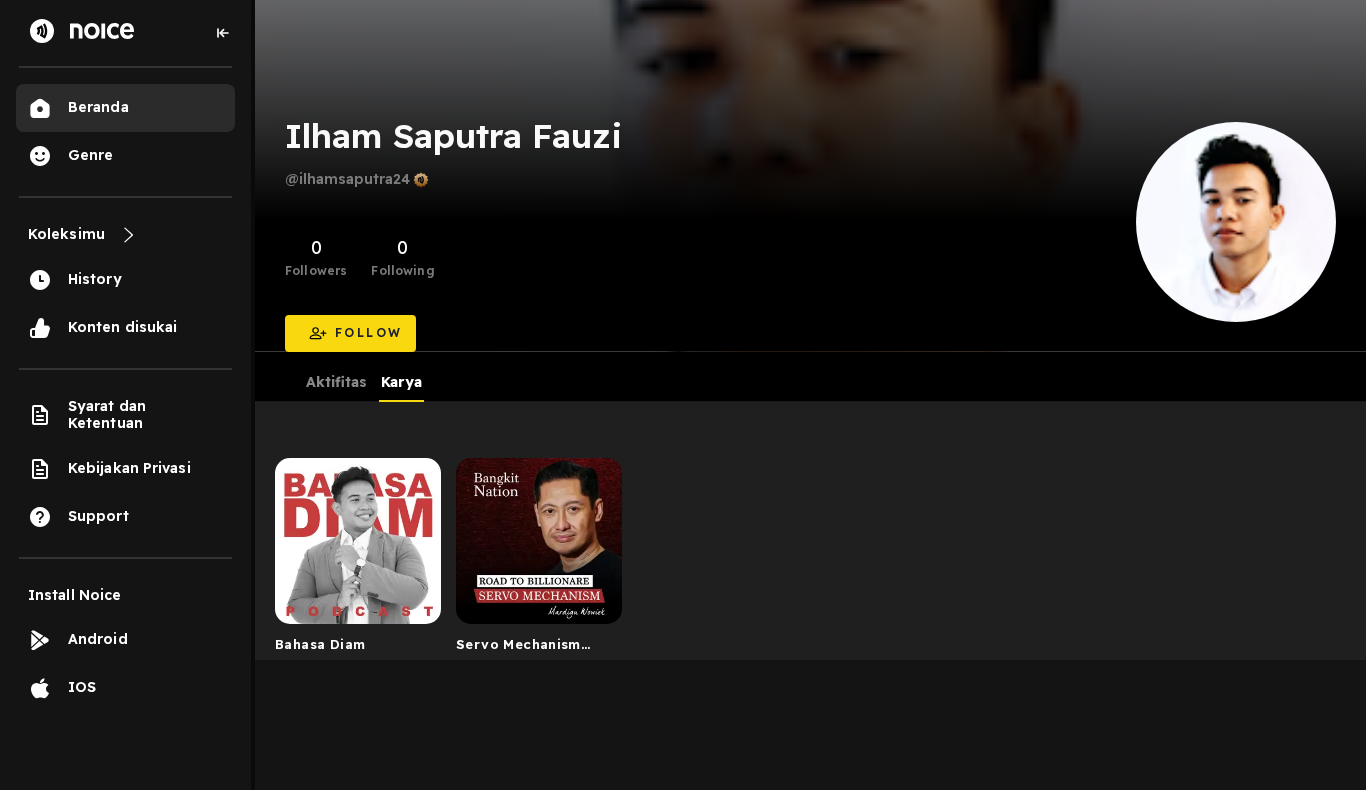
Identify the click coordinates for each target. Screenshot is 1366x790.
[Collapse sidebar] (223, 33)
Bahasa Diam (320, 644)
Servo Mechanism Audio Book (518, 648)
